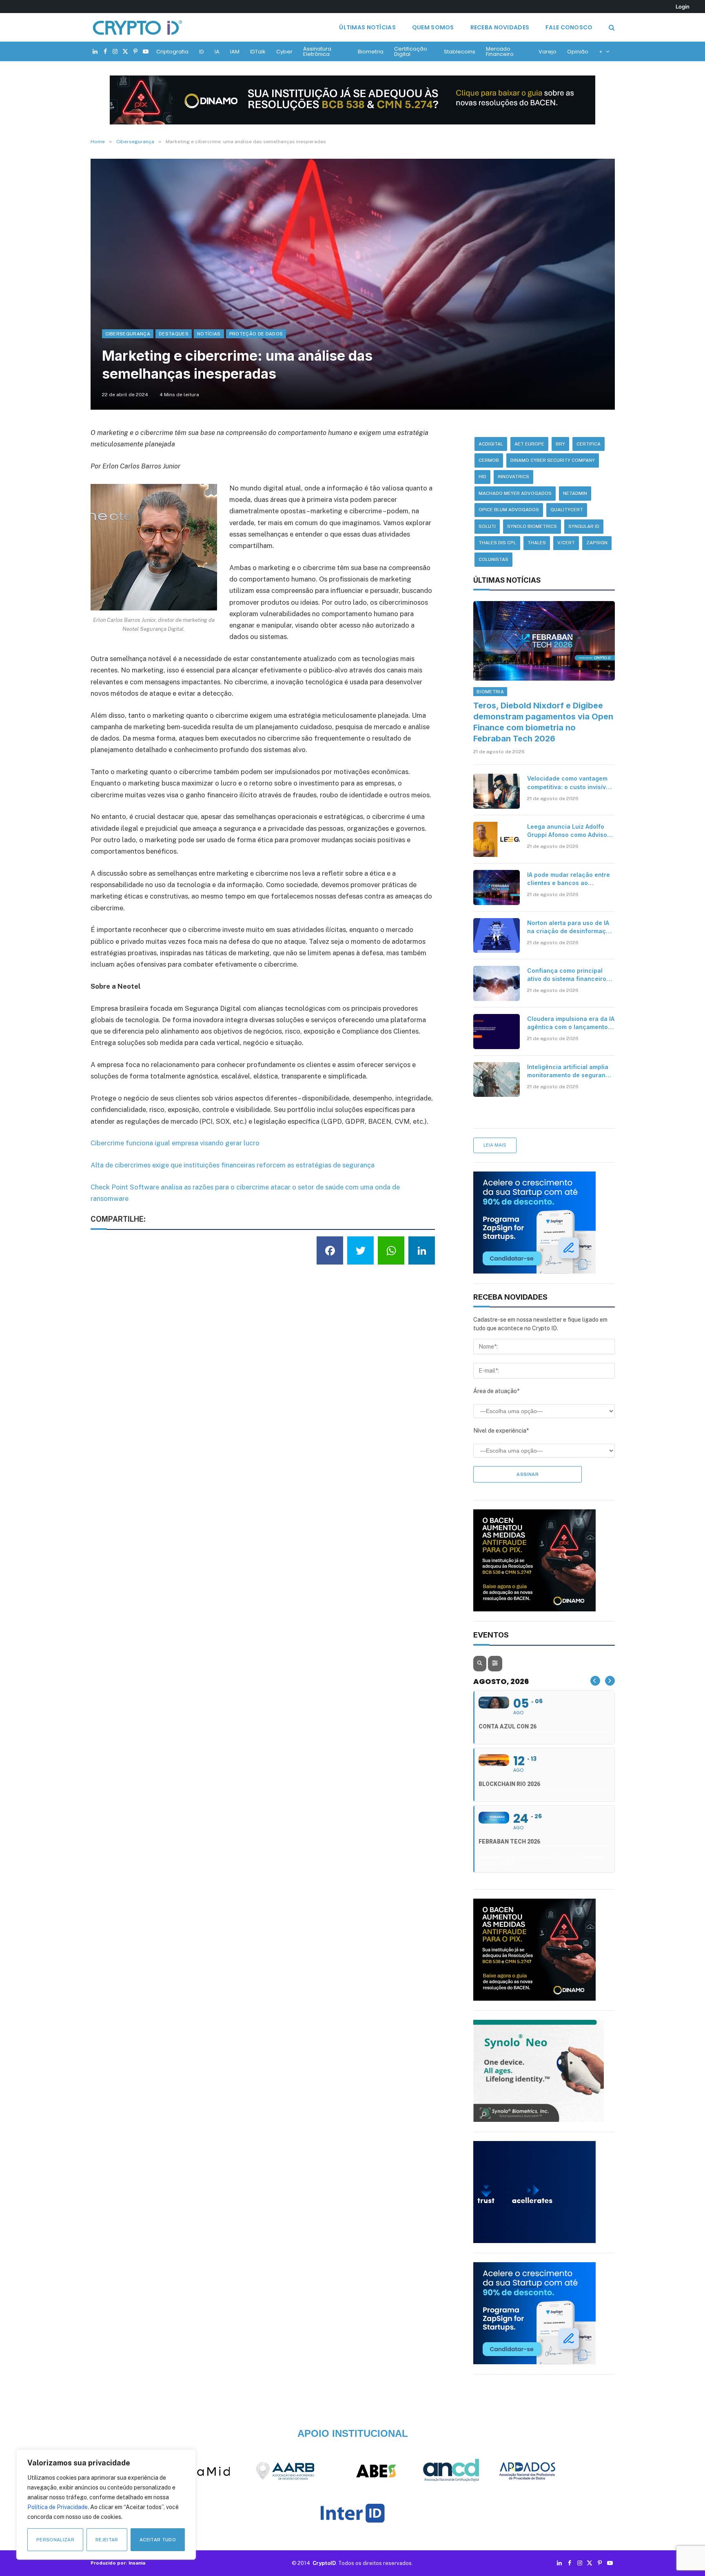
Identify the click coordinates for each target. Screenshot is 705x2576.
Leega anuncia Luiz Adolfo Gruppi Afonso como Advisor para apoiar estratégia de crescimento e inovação (568, 831)
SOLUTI (487, 526)
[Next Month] (610, 1681)
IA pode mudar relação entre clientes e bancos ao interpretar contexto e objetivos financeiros (569, 879)
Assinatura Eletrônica (317, 51)
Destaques (174, 334)
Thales (537, 543)
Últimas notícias (367, 27)
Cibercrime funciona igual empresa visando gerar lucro (175, 1143)
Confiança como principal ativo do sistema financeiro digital (567, 975)
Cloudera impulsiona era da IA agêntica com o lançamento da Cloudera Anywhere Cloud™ (571, 1023)
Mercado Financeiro (500, 51)
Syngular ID (584, 526)
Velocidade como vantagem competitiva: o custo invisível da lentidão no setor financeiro (569, 783)
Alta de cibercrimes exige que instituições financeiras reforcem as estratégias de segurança (233, 1165)
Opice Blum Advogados (509, 510)
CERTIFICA (589, 444)
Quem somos (433, 27)
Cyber (284, 52)
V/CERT (566, 543)
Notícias (209, 334)
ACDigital (491, 444)
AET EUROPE (529, 444)
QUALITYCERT (567, 510)
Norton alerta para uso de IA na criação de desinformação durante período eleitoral (570, 927)
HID (482, 477)
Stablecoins (460, 52)
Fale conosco (569, 27)
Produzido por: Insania (118, 2563)
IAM (235, 52)
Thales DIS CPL (497, 543)
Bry (560, 444)
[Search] (611, 28)
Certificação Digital (411, 51)
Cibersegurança (128, 334)
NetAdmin (575, 493)
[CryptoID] (137, 27)
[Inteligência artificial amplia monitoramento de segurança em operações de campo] (497, 1080)
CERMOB (489, 460)
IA (217, 52)
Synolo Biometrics (532, 526)
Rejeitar (107, 2540)
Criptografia (172, 52)
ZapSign (597, 543)
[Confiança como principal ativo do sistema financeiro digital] (497, 983)
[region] (106, 2505)
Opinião (578, 52)
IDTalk (258, 52)
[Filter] (495, 1664)
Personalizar (55, 2540)
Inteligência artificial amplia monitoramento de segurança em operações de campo (570, 1071)
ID (202, 52)
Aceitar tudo (158, 2540)
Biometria (371, 52)
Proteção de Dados (256, 334)
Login (683, 7)
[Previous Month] (595, 1681)
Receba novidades (500, 27)
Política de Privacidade (58, 2507)
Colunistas (493, 559)
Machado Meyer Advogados (515, 493)
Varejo (548, 52)
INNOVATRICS (513, 477)
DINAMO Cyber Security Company (553, 460)
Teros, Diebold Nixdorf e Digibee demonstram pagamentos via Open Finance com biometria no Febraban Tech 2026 (543, 722)
